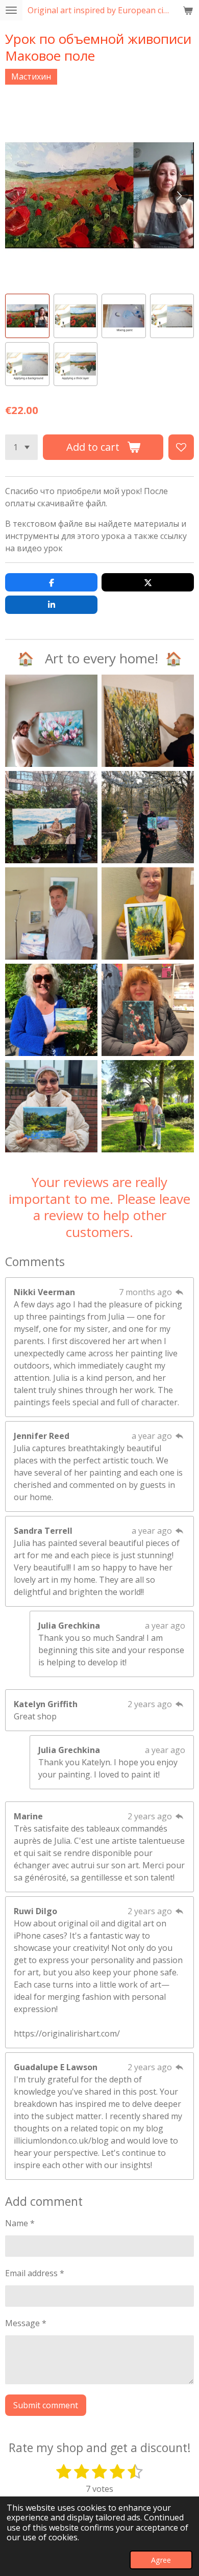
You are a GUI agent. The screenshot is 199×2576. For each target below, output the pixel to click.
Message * (26, 2323)
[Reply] (180, 1292)
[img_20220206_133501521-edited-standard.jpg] (51, 817)
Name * (20, 2223)
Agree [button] (161, 2560)
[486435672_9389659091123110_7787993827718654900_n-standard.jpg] (148, 913)
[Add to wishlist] (181, 447)
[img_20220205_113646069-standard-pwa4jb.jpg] (148, 721)
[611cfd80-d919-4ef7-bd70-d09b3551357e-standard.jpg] (148, 1106)
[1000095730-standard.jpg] (148, 1010)
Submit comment (46, 2405)
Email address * (35, 2273)
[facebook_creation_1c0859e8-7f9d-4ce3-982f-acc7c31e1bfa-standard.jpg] (51, 1010)
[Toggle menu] (11, 10)
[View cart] (188, 10)
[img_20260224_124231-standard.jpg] (51, 1106)
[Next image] (179, 195)
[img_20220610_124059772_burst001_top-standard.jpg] (51, 913)
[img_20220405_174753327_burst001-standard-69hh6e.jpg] (51, 721)
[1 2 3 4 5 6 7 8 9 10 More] (21, 447)
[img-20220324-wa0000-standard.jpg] (148, 817)
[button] (27, 316)
